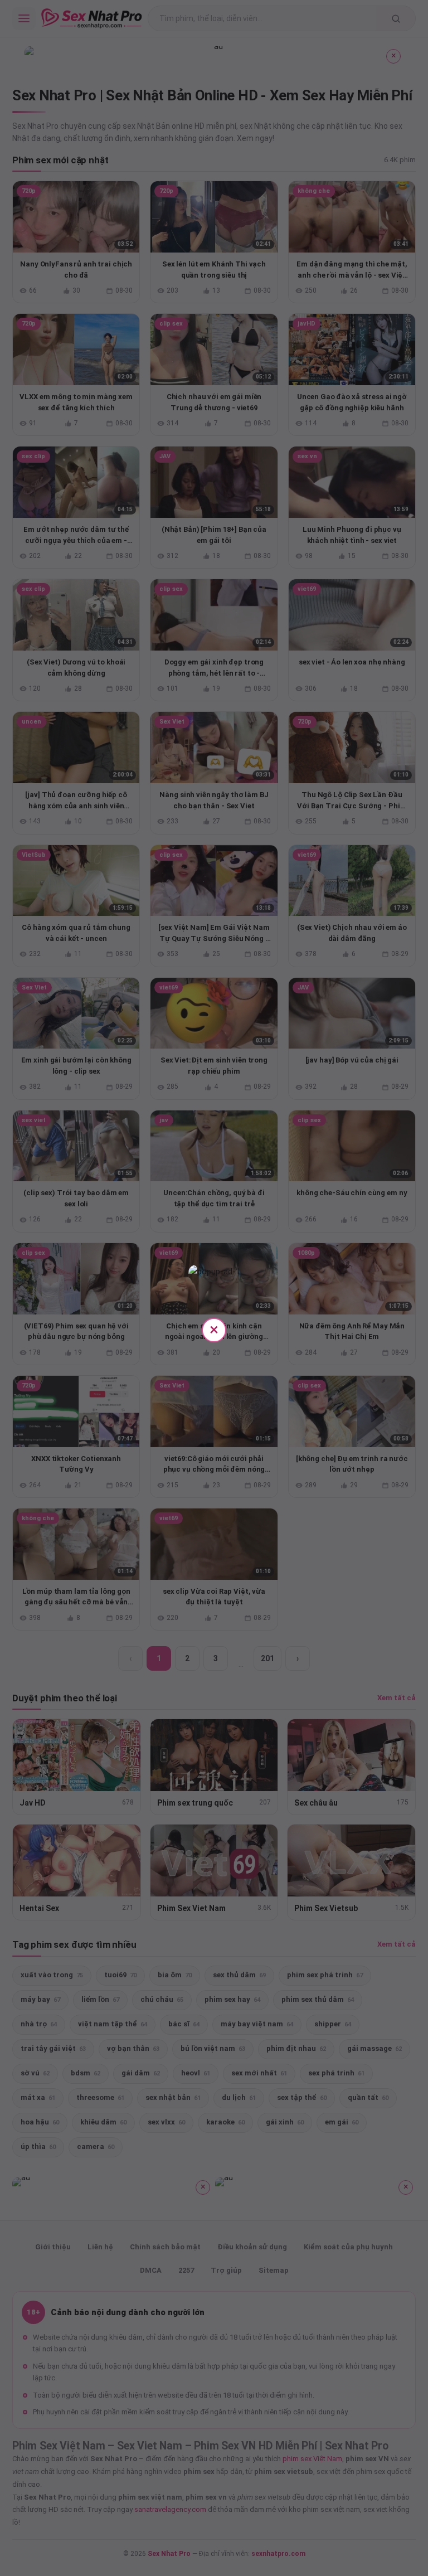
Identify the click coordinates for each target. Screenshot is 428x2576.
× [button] (214, 1329)
